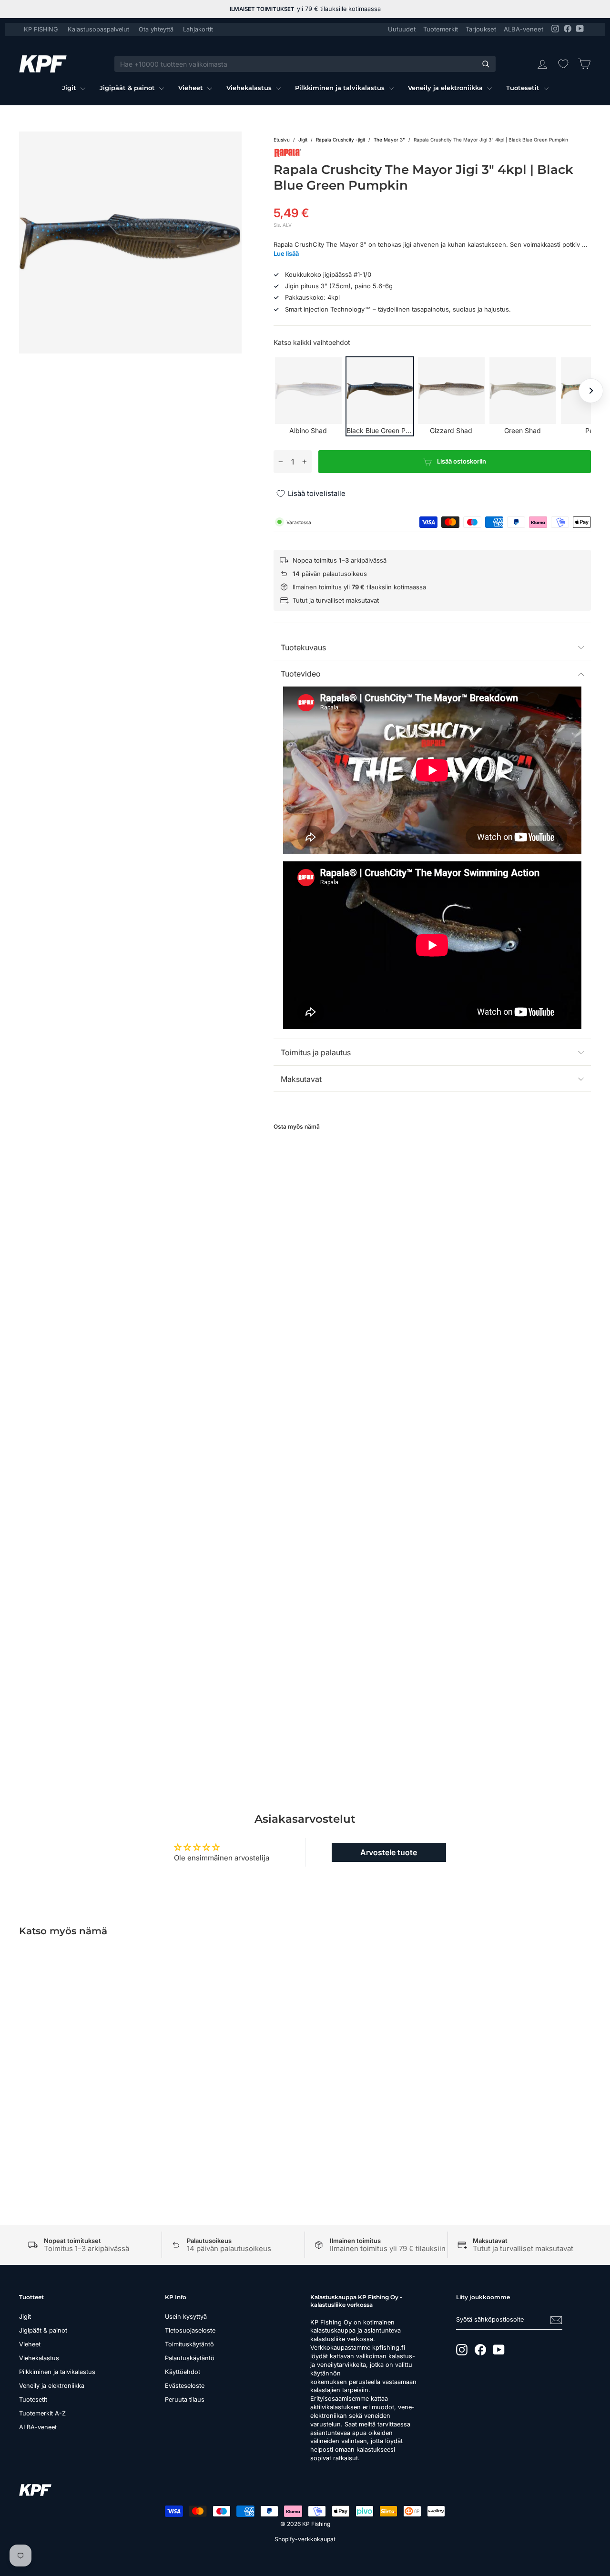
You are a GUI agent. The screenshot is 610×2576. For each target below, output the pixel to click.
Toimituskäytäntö (189, 2344)
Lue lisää (286, 253)
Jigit (70, 88)
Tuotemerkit (441, 29)
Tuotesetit (524, 88)
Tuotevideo (301, 674)
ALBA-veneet (524, 29)
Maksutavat (301, 1079)
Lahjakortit (198, 29)
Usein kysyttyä (186, 2317)
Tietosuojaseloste (190, 2330)
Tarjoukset (481, 29)
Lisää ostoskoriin (86, 2086)
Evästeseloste (185, 2386)
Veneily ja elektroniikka (446, 88)
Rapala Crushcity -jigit (341, 140)
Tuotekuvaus (303, 647)
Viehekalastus (250, 88)
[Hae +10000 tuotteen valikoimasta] (486, 64)
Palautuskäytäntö (190, 2358)
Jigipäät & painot (128, 88)
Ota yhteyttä (156, 29)
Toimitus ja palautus (316, 1052)
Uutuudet (402, 29)
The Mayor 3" (389, 140)
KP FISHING (41, 29)
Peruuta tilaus (185, 2399)
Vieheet (192, 88)
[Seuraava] (591, 391)
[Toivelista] (563, 64)
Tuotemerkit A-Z (42, 2413)
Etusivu (282, 140)
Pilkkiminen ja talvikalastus (341, 88)
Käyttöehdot (183, 2372)
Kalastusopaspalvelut (98, 29)
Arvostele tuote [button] (389, 1852)
